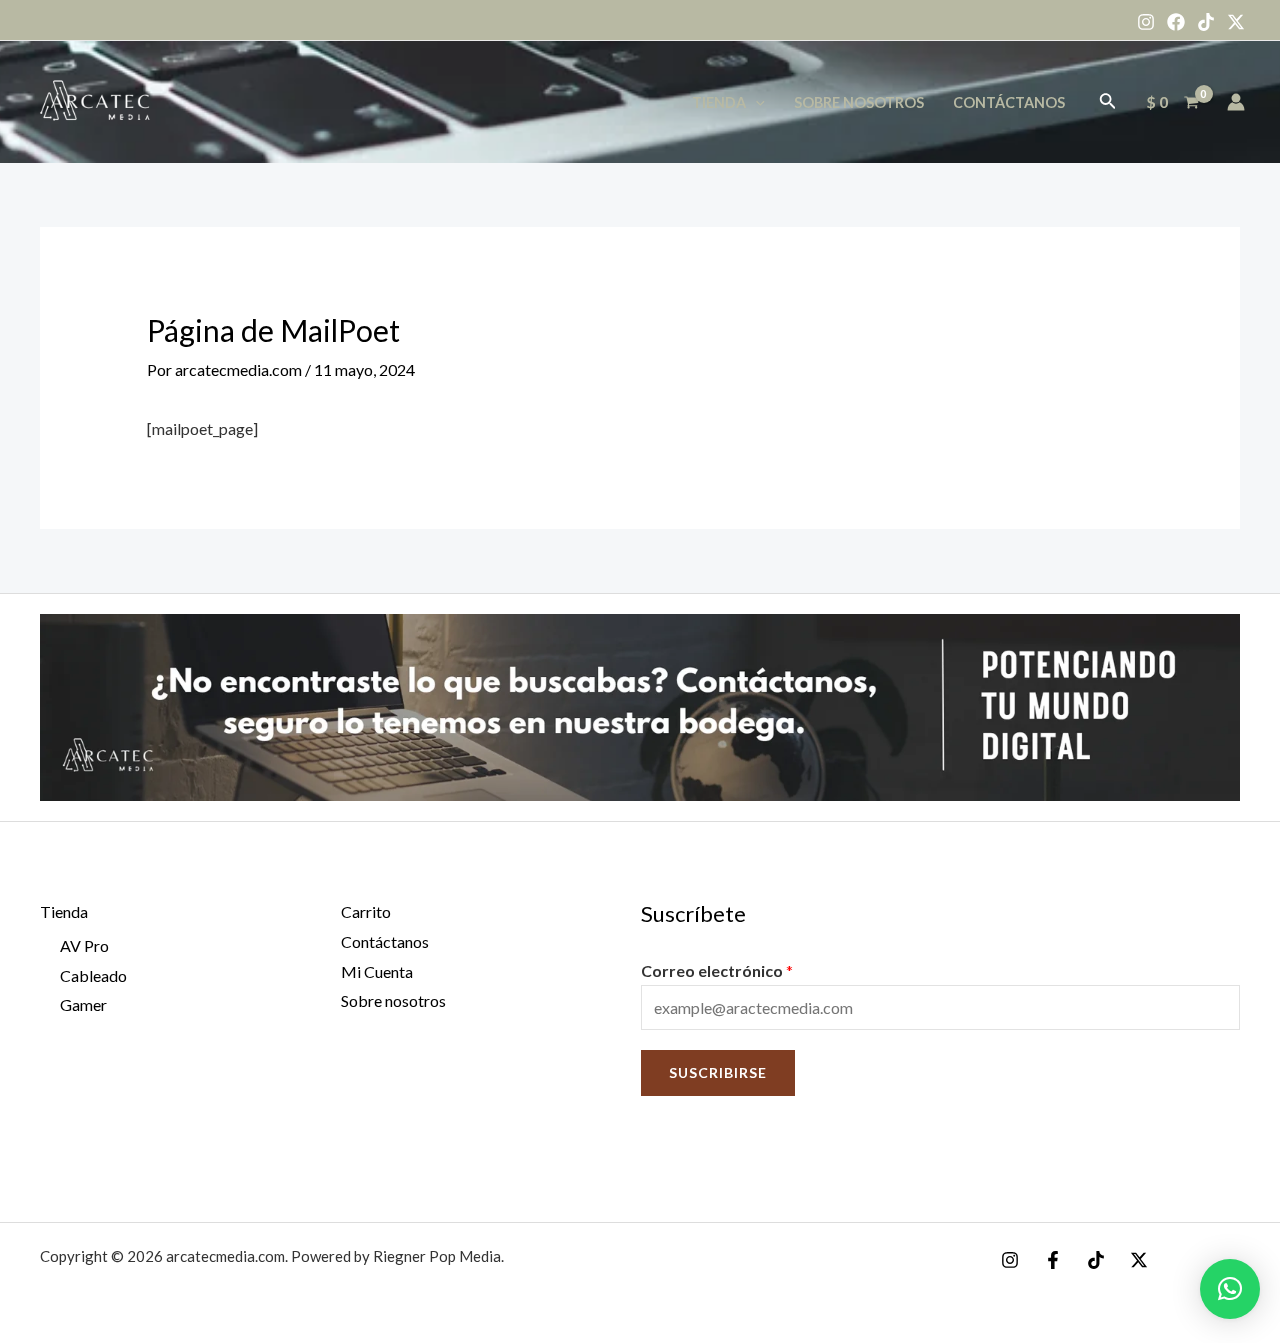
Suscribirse (718, 1072)
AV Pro (84, 945)
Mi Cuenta (377, 971)
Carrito (366, 911)
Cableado (93, 975)
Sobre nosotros (859, 102)
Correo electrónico (717, 970)
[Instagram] (1146, 22)
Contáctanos (1009, 102)
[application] (755, 102)
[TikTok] (1206, 22)
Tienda (719, 102)
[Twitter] (1236, 22)
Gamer (83, 1004)
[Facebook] (1176, 22)
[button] (1230, 1289)
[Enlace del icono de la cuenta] (1236, 102)
